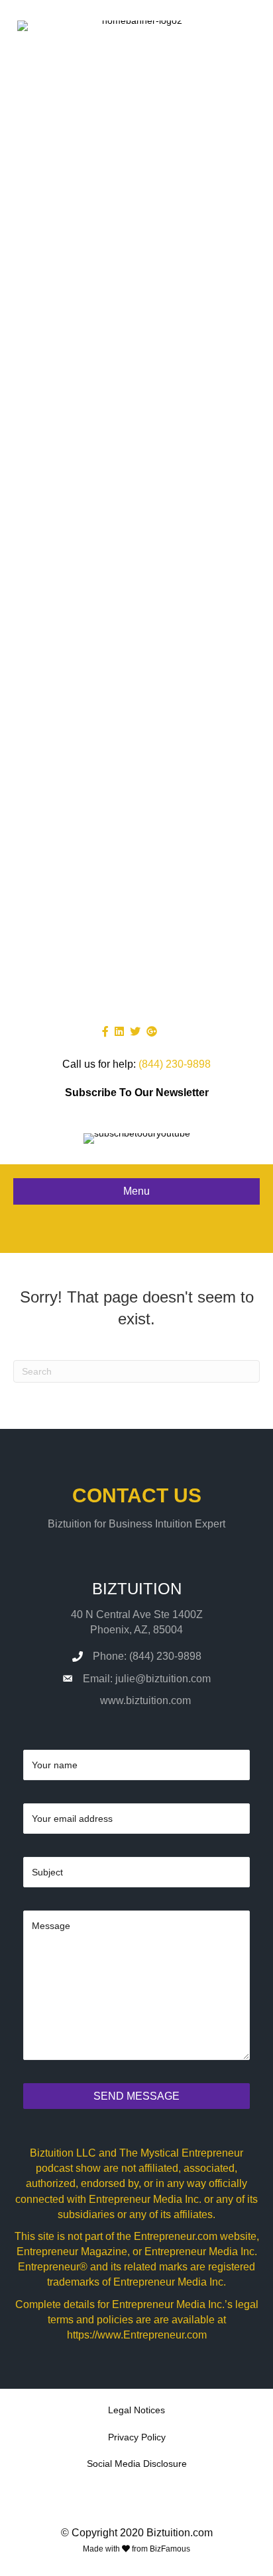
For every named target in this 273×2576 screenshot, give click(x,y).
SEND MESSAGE (136, 2096)
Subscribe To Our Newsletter (137, 1093)
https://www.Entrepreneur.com (137, 2335)
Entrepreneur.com (176, 2236)
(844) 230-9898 (175, 1064)
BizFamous (170, 2549)
